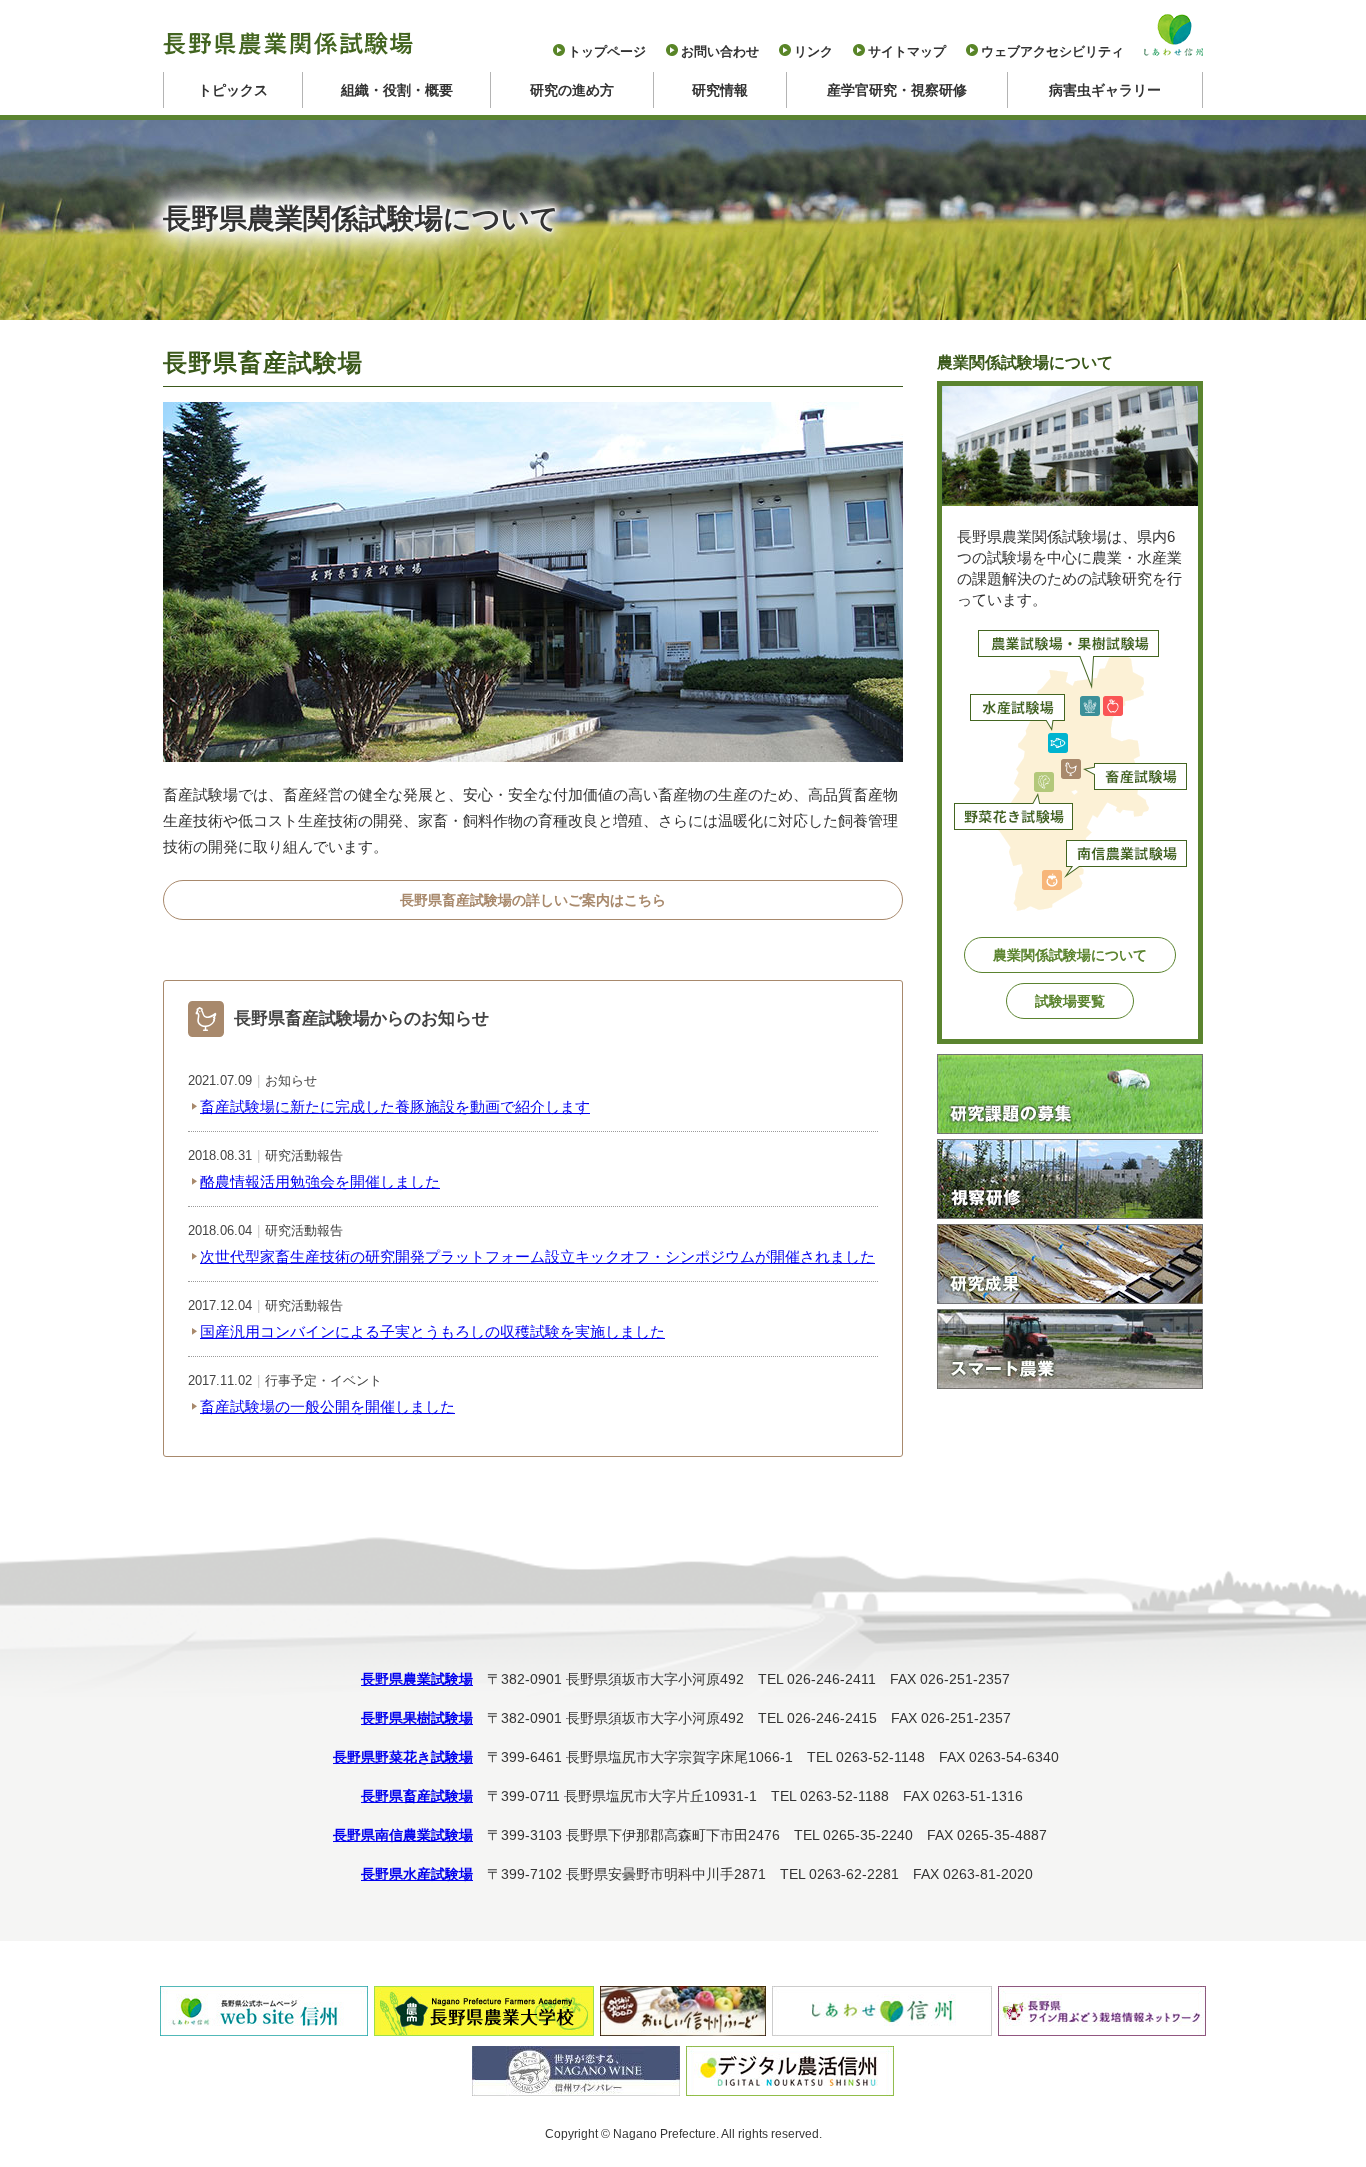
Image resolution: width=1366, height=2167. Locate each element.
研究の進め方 (572, 90)
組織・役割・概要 (397, 90)
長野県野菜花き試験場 (403, 1757)
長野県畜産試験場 (417, 1796)
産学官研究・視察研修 (897, 90)
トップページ (607, 51)
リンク (813, 51)
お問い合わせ (720, 51)
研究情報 (720, 90)
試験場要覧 (1070, 1001)
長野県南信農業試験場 (403, 1835)
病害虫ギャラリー (1105, 90)
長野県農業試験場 (417, 1679)
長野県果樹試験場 (417, 1718)
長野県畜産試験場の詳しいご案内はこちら (533, 900)
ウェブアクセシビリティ (1052, 51)
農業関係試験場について (1070, 955)
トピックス (233, 90)
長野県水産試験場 (417, 1874)
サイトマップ (907, 51)
